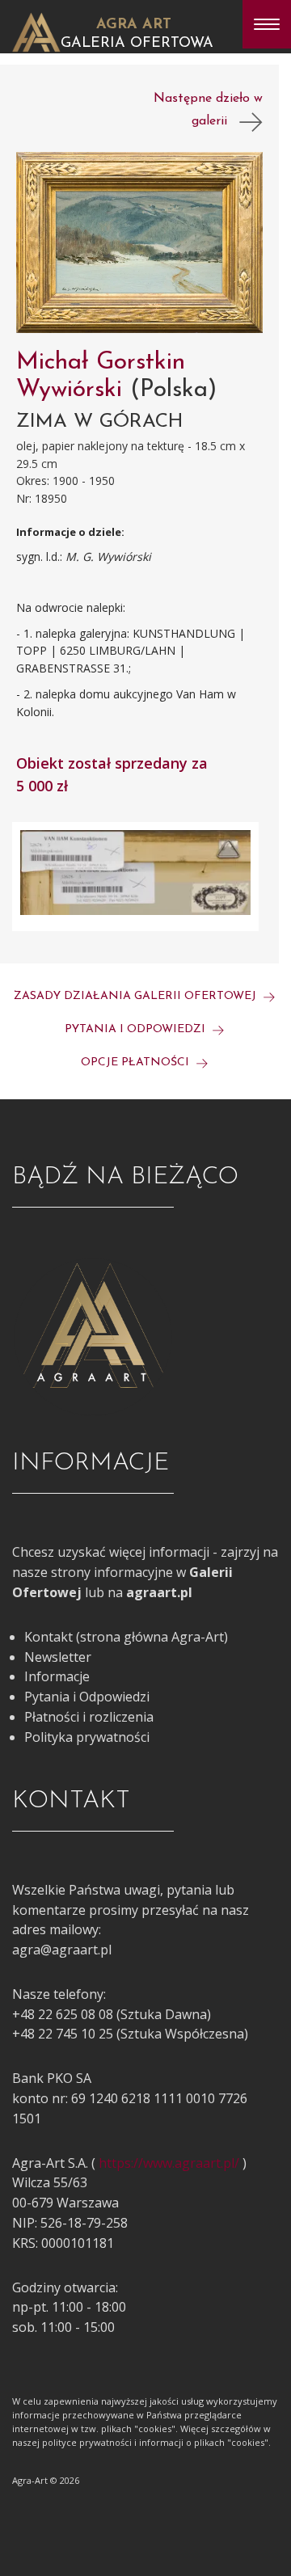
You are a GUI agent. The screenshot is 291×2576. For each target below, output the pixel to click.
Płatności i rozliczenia (89, 1717)
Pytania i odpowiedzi (137, 1029)
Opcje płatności (137, 1062)
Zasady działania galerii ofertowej (137, 996)
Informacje (57, 1676)
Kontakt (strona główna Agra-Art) (126, 1637)
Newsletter (58, 1657)
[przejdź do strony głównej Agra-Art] (36, 31)
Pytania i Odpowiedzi (87, 1697)
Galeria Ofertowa (137, 44)
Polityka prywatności (87, 1737)
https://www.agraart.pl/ (169, 2163)
